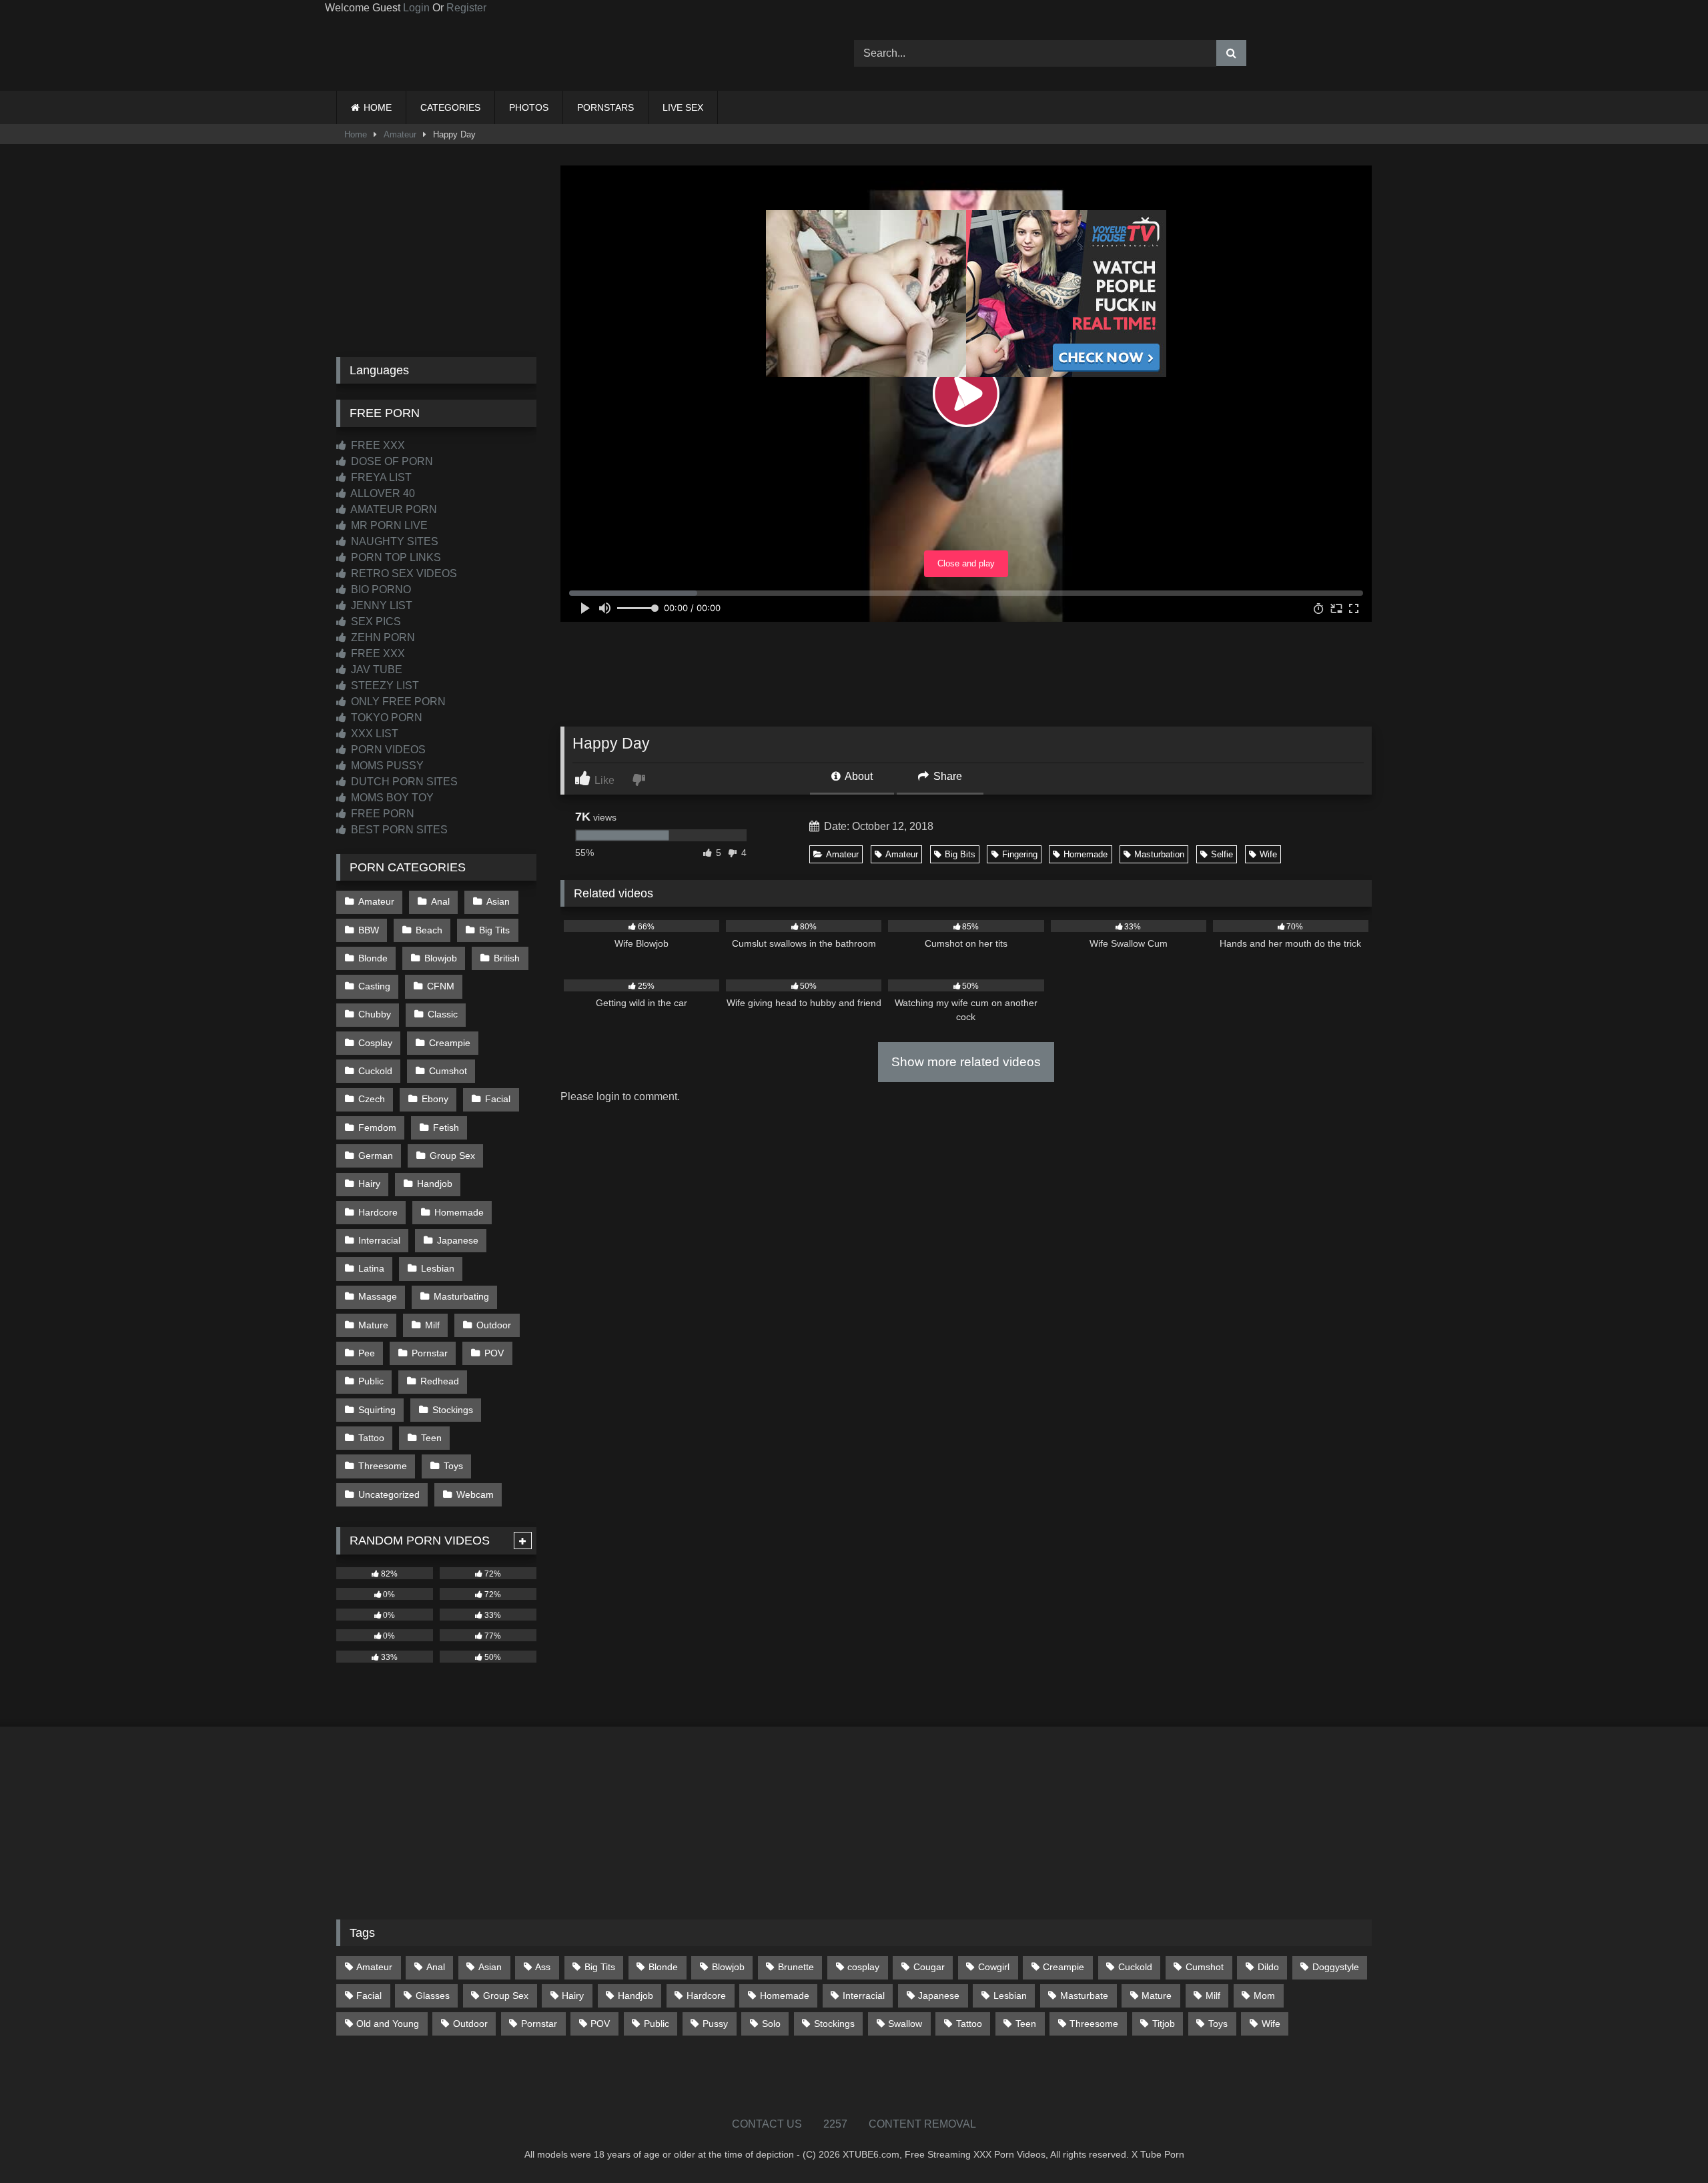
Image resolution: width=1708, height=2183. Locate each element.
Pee (367, 1353)
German (376, 1156)
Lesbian (438, 1268)
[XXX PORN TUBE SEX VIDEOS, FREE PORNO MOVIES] (420, 53)
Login (416, 8)
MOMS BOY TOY (391, 798)
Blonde (373, 958)
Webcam (475, 1494)
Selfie (1222, 854)
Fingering (1020, 854)
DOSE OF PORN (391, 461)
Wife (1268, 854)
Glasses (433, 1996)
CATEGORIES (450, 107)
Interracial (379, 1240)
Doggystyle (1336, 1967)
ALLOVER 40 (382, 493)
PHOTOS (529, 107)
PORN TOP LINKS (395, 557)
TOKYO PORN (385, 718)
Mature (373, 1325)
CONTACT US (767, 2124)
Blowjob (441, 958)
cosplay (863, 1967)
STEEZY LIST (384, 686)
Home (356, 134)
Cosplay (375, 1043)
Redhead (440, 1381)
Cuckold (375, 1071)
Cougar (929, 1967)
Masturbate (1084, 1996)
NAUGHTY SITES (393, 541)
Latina (371, 1268)
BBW (369, 930)
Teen (431, 1438)
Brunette (796, 1967)
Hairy (369, 1184)
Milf (432, 1325)
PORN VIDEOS (387, 750)
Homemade (1086, 854)
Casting (374, 986)
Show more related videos (966, 1062)
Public (371, 1381)
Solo (771, 2024)
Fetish (446, 1128)
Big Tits (494, 930)
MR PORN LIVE (388, 525)
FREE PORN (381, 814)
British (507, 958)
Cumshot (448, 1071)
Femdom (377, 1128)
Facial (498, 1099)
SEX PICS (375, 621)
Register (466, 8)
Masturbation (1159, 854)
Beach (429, 930)
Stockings (453, 1410)
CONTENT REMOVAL (922, 2124)
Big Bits (960, 854)
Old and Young (388, 2024)
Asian (498, 901)
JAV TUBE (375, 670)
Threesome (383, 1466)
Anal (440, 901)
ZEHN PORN (382, 637)
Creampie (450, 1043)
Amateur (400, 134)
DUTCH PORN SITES (403, 782)
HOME (378, 107)
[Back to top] (1667, 2143)
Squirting (377, 1410)
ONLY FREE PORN (397, 702)
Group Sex (452, 1156)
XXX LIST (373, 734)
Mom (1264, 1996)
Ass (543, 1967)
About (858, 776)
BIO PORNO (380, 589)
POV (494, 1353)
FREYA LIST (380, 477)
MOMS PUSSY (386, 766)
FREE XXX (377, 445)
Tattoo (371, 1438)
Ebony (435, 1099)
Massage (378, 1296)
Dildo (1268, 1967)
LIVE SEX (683, 107)
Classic (443, 1014)
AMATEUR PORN (393, 509)
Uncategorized (389, 1494)
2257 (835, 2124)
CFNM (441, 986)
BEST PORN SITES (398, 830)
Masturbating (461, 1296)
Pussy (715, 2024)
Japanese (458, 1240)
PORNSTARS (605, 107)
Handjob (435, 1184)
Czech (372, 1099)
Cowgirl (994, 1967)
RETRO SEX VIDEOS (403, 573)
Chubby (375, 1014)
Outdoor (494, 1325)
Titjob (1164, 2024)
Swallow (905, 2024)
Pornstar (430, 1353)
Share (946, 776)
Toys (453, 1466)
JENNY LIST (380, 605)
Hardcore (378, 1212)
